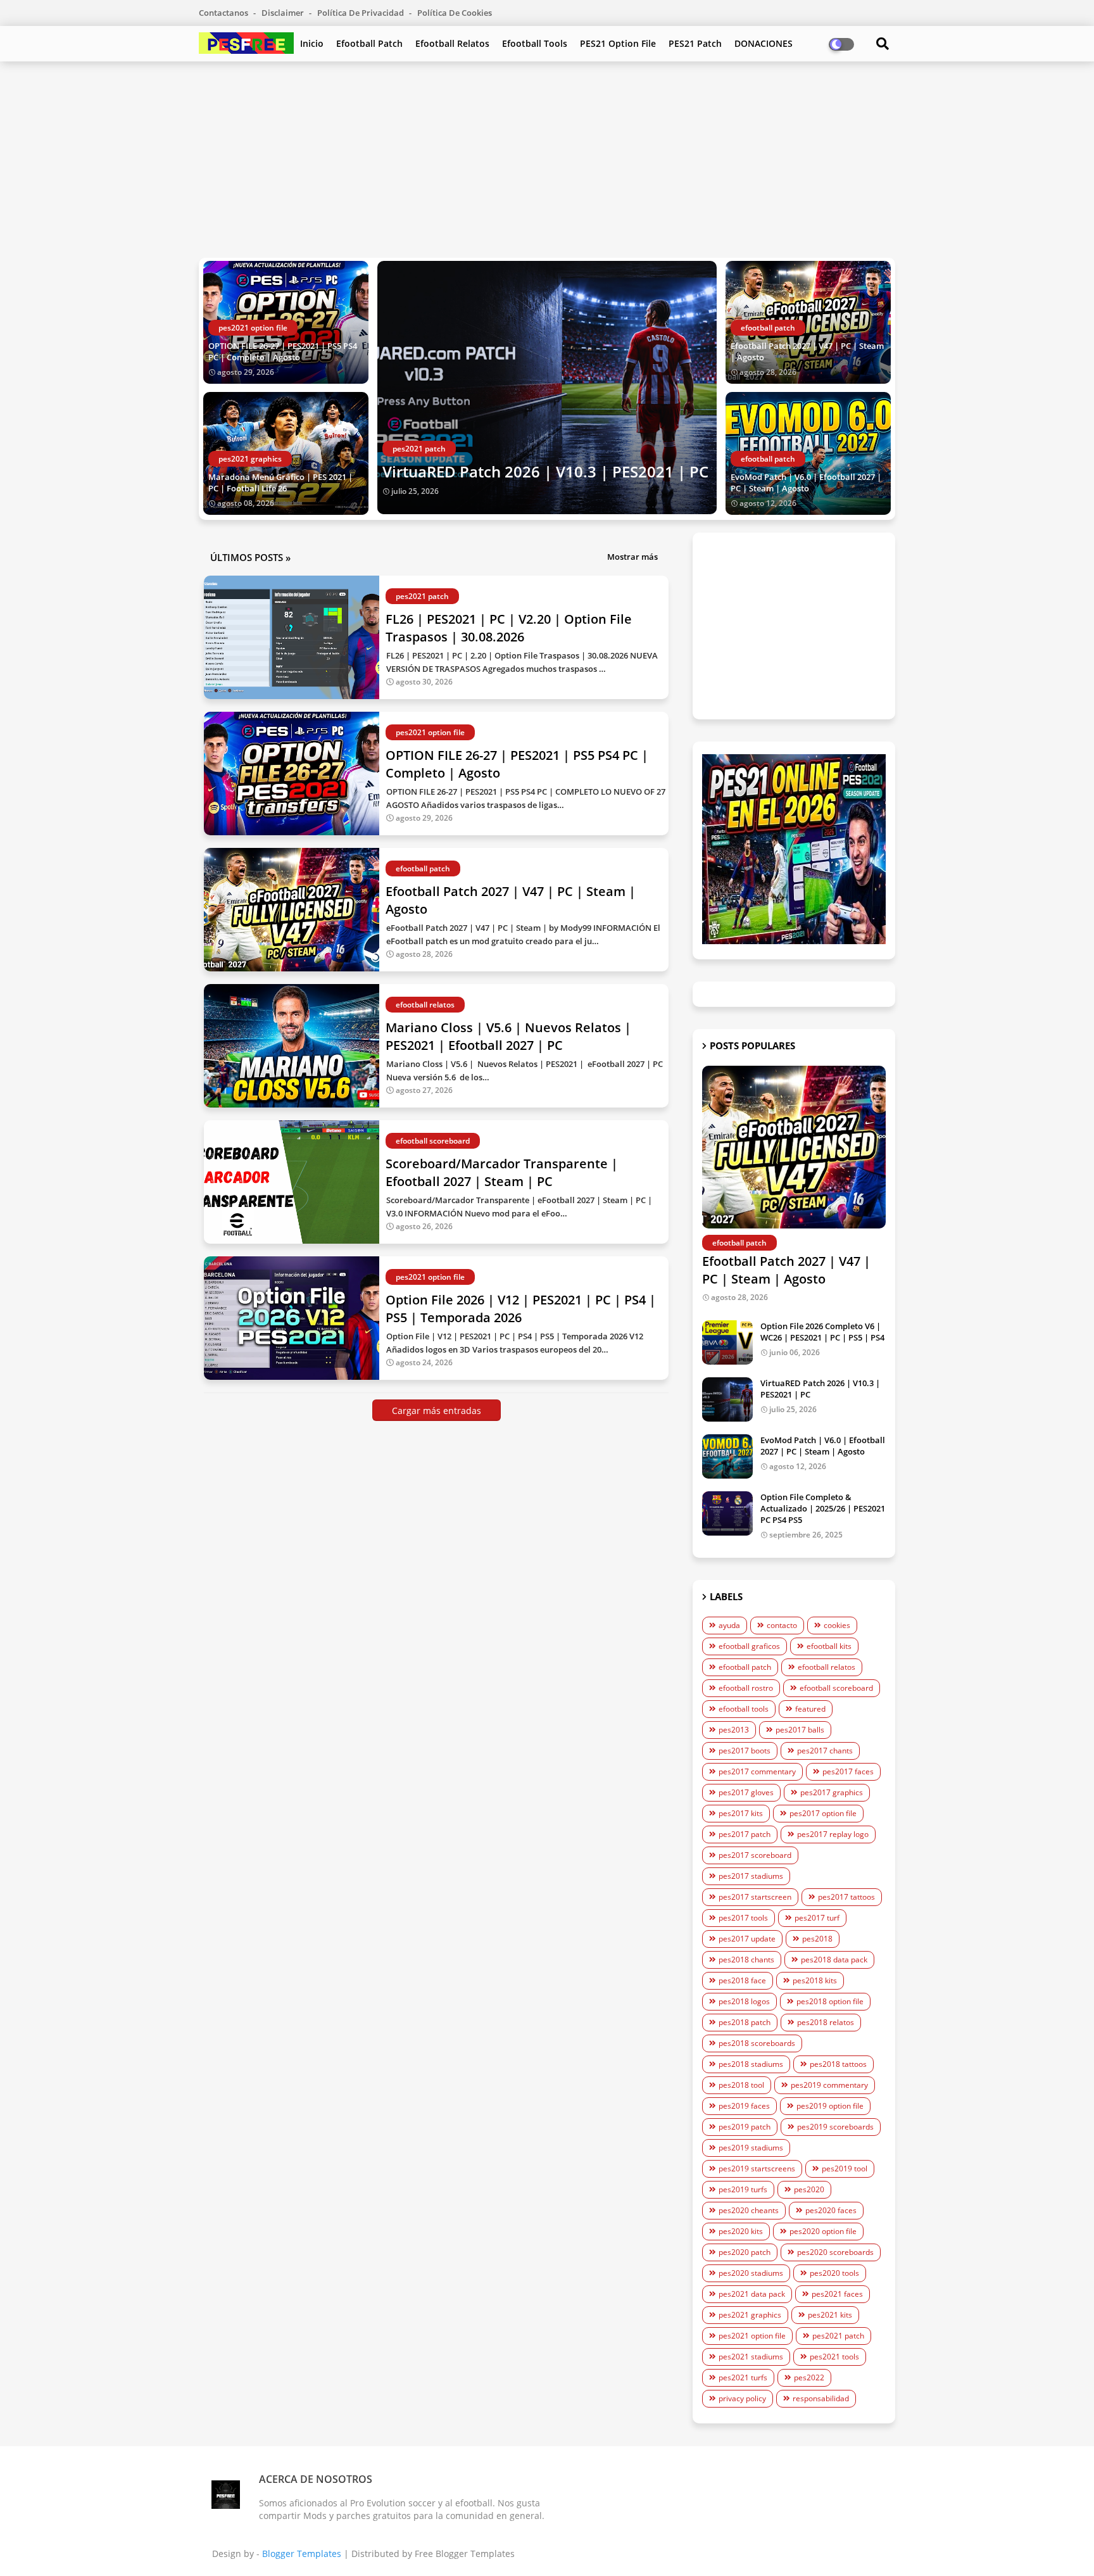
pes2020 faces (831, 2210)
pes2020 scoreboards (835, 2252)
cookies (837, 1625)
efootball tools (744, 1709)
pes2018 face (742, 1980)
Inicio (312, 43)
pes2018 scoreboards (757, 2043)
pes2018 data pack (834, 1960)
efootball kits (829, 1646)
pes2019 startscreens (757, 2169)
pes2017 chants (825, 1751)
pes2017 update (747, 1939)
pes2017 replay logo (833, 1834)
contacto (782, 1625)
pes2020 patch (745, 2252)
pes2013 (734, 1730)
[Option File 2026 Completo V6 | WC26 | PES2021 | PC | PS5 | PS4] (727, 1342)
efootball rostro (746, 1688)
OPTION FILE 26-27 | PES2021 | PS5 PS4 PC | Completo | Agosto (283, 351)
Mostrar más (632, 557)
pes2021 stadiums (751, 2357)
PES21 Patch (695, 43)
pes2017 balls (800, 1730)
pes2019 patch (745, 2127)
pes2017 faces (848, 1771)
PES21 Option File (618, 43)
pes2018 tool (741, 2085)
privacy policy (742, 2398)
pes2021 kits (830, 2315)
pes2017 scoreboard (755, 1855)
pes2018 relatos (826, 2022)
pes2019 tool (845, 2169)
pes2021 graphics (750, 2315)
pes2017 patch (745, 1834)
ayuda (729, 1625)
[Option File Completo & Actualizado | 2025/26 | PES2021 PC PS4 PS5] (727, 1513)
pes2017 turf (817, 1918)
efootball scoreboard (836, 1688)
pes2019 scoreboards (835, 2127)
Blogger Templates (302, 2554)
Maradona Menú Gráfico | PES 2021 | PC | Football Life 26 (280, 483)
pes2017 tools (743, 1918)
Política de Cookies (455, 13)
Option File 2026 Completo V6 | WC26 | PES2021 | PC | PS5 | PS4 (822, 1332)
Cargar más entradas (437, 1411)
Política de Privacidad (362, 13)
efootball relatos (827, 1667)
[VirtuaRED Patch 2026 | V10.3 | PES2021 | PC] (547, 388)
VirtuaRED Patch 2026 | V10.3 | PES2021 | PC (545, 471)
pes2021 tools (834, 2357)
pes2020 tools (834, 2273)
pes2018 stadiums (751, 2064)
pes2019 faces (744, 2106)
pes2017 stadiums (751, 1876)
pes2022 (809, 2377)
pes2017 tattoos (846, 1897)
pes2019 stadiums (751, 2148)
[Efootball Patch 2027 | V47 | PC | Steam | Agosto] (794, 1147)
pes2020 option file (823, 2231)
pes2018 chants (746, 1960)
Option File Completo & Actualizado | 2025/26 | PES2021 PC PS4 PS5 (823, 1508)
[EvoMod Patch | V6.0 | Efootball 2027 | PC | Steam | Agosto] (727, 1456)
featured (810, 1709)
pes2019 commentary (829, 2085)
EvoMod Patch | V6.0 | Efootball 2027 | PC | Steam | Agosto (806, 483)
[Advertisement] (547, 160)
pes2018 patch (745, 2022)
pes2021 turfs (743, 2377)
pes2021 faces (837, 2294)
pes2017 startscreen (755, 1897)
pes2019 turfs (743, 2189)
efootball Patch (369, 43)
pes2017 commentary (757, 1771)
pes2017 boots (745, 1751)
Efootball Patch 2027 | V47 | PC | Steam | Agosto (807, 351)
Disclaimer (284, 13)
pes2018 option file (830, 2001)
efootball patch (745, 1667)
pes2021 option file (752, 2336)
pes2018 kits (815, 1980)
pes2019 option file (830, 2106)
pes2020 (809, 2189)
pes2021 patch (838, 2336)
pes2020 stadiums (751, 2273)
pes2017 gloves (746, 1792)
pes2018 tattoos (838, 2064)
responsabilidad (821, 2398)
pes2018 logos (744, 2001)
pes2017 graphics (832, 1792)
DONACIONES (764, 43)
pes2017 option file (823, 1813)
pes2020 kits (741, 2231)
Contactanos (224, 13)
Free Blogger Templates (465, 2554)
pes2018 (817, 1939)
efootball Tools (535, 43)
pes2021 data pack (752, 2294)
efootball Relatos (452, 43)
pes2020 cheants (749, 2210)
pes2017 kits (741, 1813)
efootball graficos (749, 1646)
